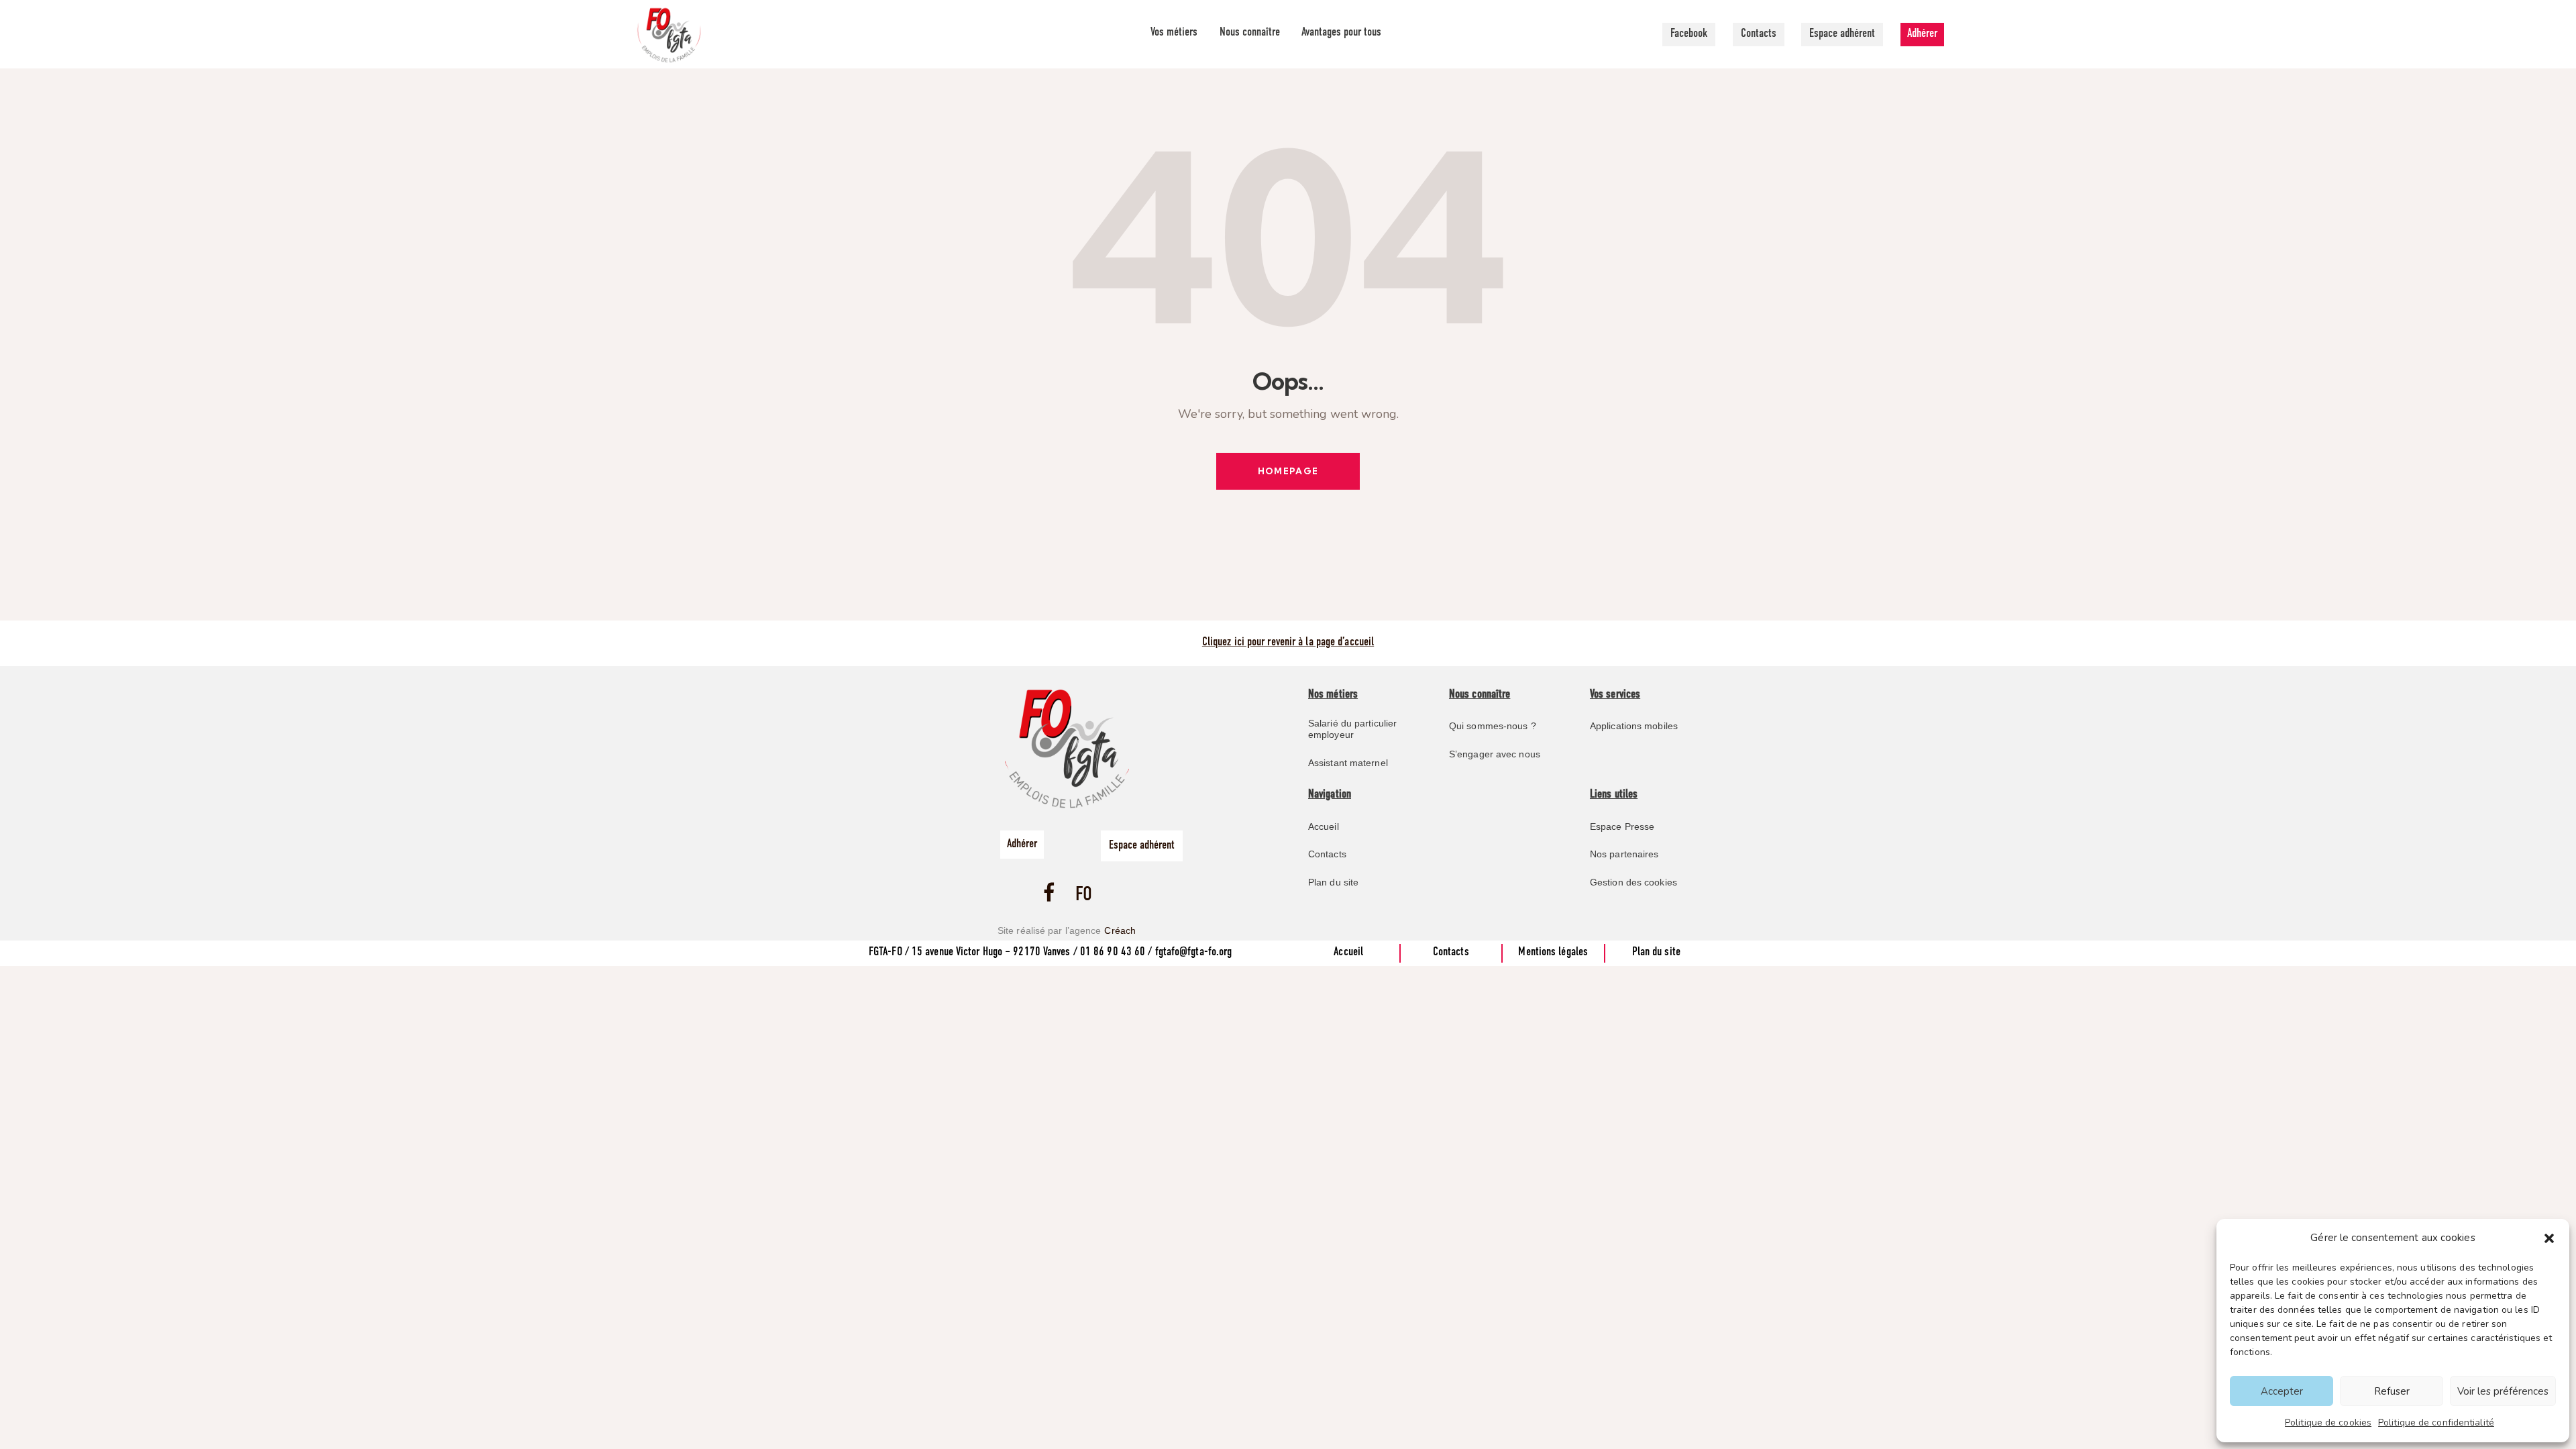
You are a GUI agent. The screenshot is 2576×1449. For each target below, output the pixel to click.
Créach (1120, 930)
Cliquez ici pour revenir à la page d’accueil (1288, 643)
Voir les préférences (2503, 1391)
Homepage (1288, 471)
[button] (2549, 1238)
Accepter (2282, 1391)
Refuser (2392, 1391)
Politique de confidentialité (2436, 1423)
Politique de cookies (2328, 1423)
